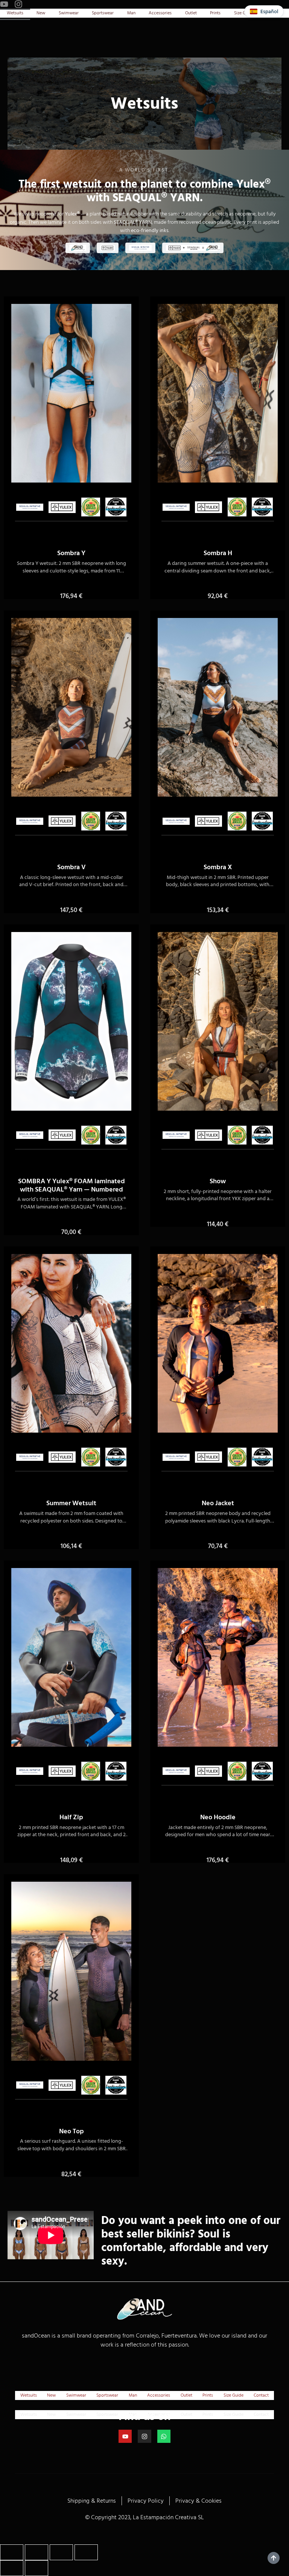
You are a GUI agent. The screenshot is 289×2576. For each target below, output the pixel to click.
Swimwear (69, 13)
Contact (261, 2395)
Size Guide (233, 2395)
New (41, 13)
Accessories (160, 13)
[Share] (61, 2552)
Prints (215, 13)
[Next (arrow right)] (37, 2568)
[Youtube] (4, 4)
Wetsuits (15, 13)
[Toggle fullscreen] (37, 2552)
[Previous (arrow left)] (12, 2568)
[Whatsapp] (164, 2436)
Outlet (191, 13)
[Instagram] (18, 4)
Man (131, 13)
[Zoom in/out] (12, 2552)
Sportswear (103, 13)
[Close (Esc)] (86, 2552)
